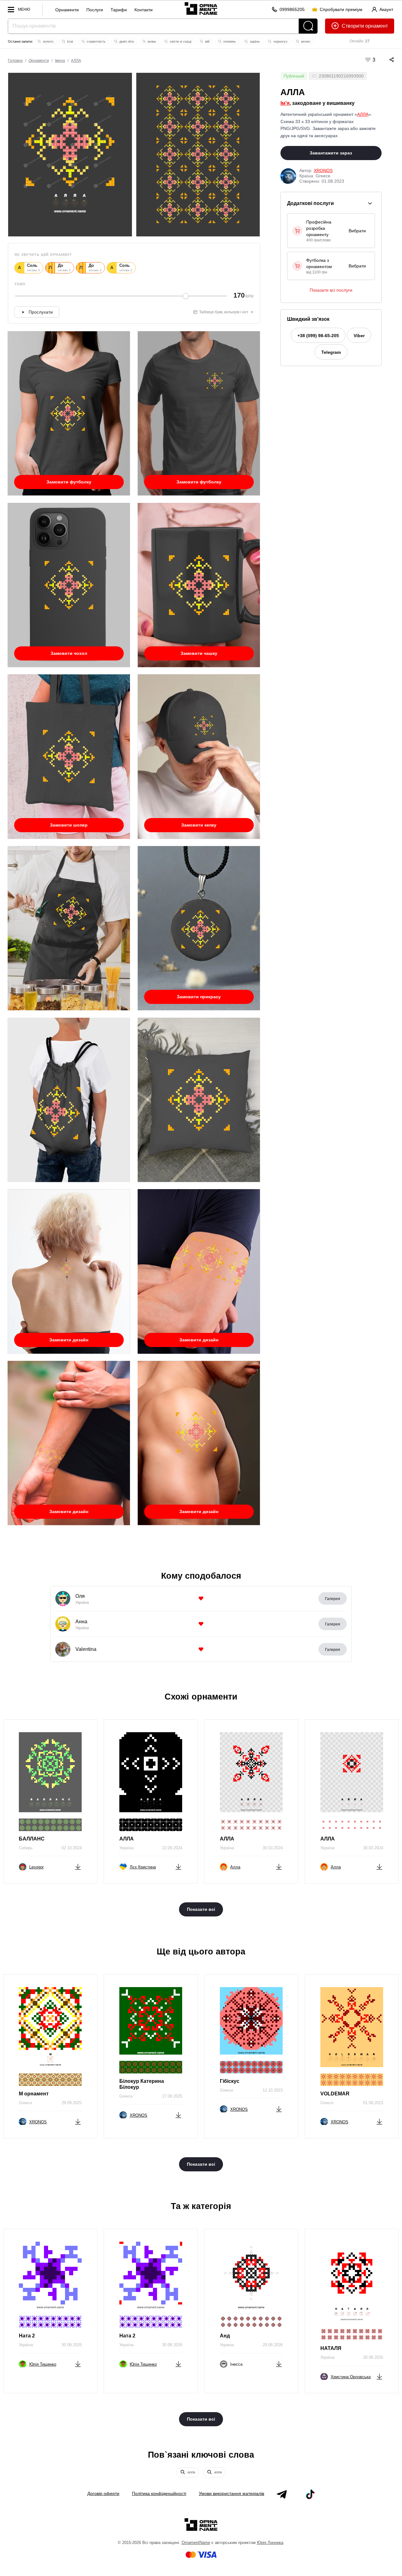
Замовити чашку (199, 653)
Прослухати (41, 312)
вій (207, 41)
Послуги (95, 10)
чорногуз (280, 41)
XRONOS (323, 170)
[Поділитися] (385, 60)
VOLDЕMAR (335, 2094)
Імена (60, 61)
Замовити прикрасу (199, 997)
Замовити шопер (69, 825)
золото (48, 41)
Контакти (144, 10)
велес (305, 41)
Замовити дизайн (69, 1340)
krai (70, 41)
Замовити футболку (69, 482)
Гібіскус (230, 2081)
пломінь (229, 41)
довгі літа (126, 41)
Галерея (333, 1599)
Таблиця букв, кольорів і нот (224, 312)
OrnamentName (196, 2543)
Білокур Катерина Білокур (142, 2084)
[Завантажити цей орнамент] (78, 1866)
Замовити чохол (69, 653)
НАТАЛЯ (331, 2348)
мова (151, 41)
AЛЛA (76, 61)
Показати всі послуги (331, 290)
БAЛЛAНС (32, 1839)
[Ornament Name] (201, 8)
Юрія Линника (270, 2543)
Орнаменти (67, 10)
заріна (254, 41)
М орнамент (34, 2094)
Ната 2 (27, 2336)
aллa (191, 2472)
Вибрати (357, 231)
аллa (217, 2472)
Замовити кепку (199, 825)
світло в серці (180, 41)
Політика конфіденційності (159, 2493)
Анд (225, 2336)
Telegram (331, 352)
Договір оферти (103, 2493)
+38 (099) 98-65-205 (318, 336)
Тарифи (119, 10)
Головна (15, 61)
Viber (359, 336)
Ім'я (285, 103)
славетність (96, 41)
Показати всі (201, 1909)
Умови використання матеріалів (231, 2493)
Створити (353, 26)
